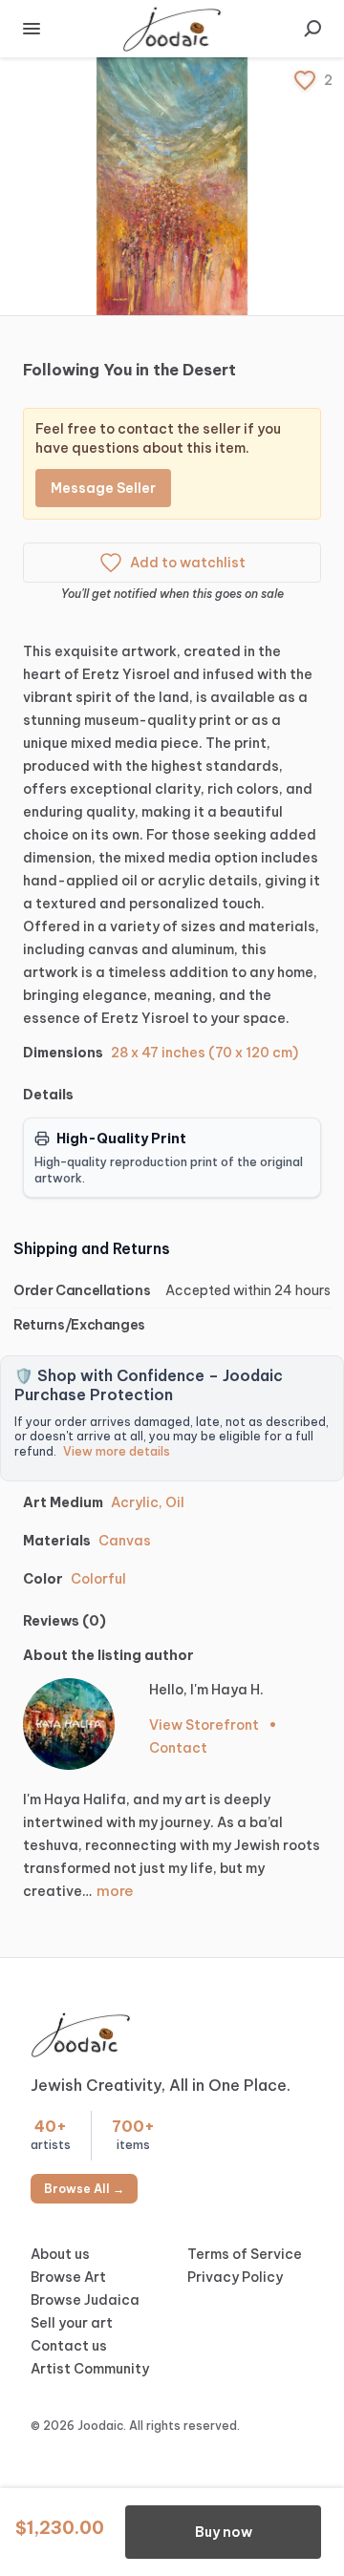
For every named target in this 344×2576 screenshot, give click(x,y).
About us (60, 2254)
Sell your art (72, 2323)
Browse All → (84, 2189)
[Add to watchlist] (305, 80)
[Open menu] (32, 29)
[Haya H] (69, 1724)
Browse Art (68, 2277)
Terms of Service (245, 2254)
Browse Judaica (85, 2300)
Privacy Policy (235, 2277)
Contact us (69, 2346)
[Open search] (312, 29)
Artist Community (90, 2369)
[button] (172, 186)
